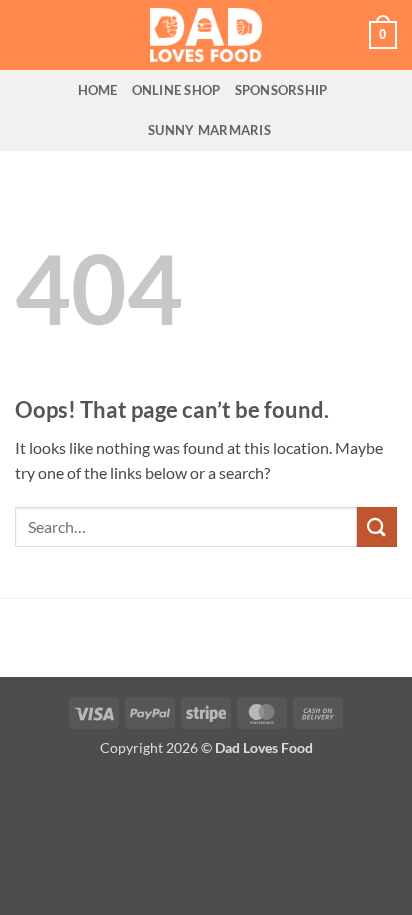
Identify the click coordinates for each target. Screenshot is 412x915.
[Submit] (377, 526)
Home (98, 90)
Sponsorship (281, 90)
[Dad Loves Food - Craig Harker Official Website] (206, 35)
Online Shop (176, 90)
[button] (383, 35)
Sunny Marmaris (209, 130)
